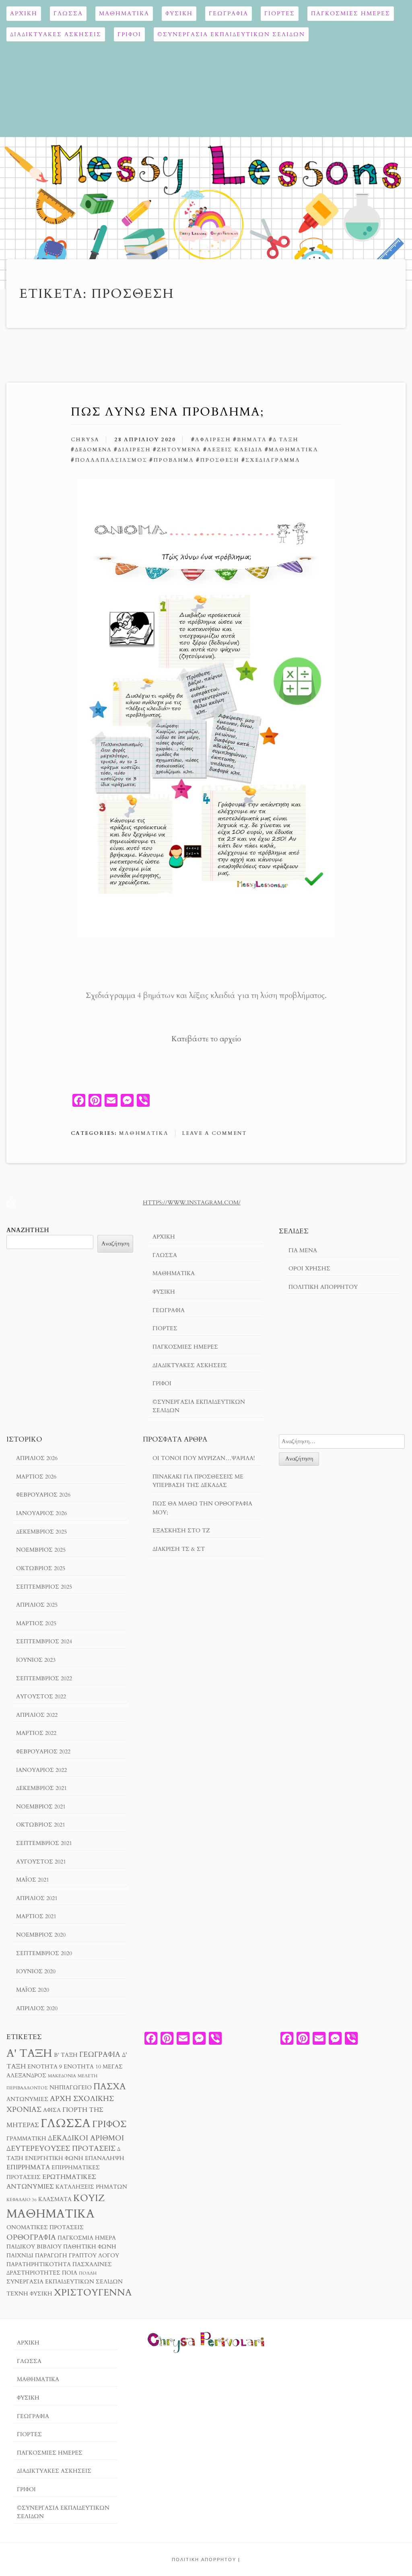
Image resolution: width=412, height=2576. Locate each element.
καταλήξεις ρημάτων (91, 2187)
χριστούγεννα (93, 2292)
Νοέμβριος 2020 (41, 1935)
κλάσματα (55, 2199)
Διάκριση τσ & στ (179, 1549)
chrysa (85, 440)
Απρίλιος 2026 (37, 1458)
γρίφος (109, 2124)
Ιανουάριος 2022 (41, 1770)
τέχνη (17, 2294)
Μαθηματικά (124, 13)
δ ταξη (286, 440)
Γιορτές (280, 13)
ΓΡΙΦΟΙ (129, 34)
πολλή (88, 2273)
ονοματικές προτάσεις (45, 2228)
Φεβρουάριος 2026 (43, 1495)
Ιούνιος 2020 (36, 1971)
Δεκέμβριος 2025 (41, 1532)
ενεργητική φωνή (54, 2158)
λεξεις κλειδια (235, 450)
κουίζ (89, 2198)
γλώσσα (66, 2123)
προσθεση (220, 460)
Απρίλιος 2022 (37, 1715)
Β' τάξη (66, 2055)
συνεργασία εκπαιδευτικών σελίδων (65, 2282)
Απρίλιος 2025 (37, 1605)
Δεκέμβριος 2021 (41, 1788)
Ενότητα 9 (45, 2067)
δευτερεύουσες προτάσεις (61, 2148)
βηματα (252, 440)
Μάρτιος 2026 (36, 1477)
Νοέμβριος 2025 (41, 1550)
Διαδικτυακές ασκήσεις (56, 34)
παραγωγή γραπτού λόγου (77, 2256)
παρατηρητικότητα (39, 2265)
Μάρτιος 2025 (36, 1623)
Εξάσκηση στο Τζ (181, 1531)
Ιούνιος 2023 (36, 1660)
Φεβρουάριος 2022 (43, 1752)
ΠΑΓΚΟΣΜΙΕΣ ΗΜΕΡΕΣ (351, 13)
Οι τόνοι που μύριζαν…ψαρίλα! (204, 1458)
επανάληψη (105, 2158)
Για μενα (303, 1250)
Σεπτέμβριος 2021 (44, 1843)
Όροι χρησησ (309, 1269)
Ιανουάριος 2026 (41, 1513)
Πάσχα (110, 2087)
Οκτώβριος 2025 (41, 1568)
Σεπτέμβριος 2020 (44, 1953)
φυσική (41, 2294)
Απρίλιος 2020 (37, 2008)
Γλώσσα (68, 13)
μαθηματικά (50, 2214)
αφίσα (52, 2110)
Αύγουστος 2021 (41, 1862)
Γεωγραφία (229, 13)
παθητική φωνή (90, 2247)
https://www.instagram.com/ (192, 1203)
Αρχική (24, 13)
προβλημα (174, 460)
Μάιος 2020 (33, 1990)
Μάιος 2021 (33, 1880)
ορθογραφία (31, 2237)
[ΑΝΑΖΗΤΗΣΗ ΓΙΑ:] (342, 1441)
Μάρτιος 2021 (36, 1916)
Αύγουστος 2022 (41, 1697)
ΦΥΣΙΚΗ (179, 13)
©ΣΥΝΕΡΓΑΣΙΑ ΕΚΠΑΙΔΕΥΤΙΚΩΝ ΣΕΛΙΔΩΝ (231, 34)
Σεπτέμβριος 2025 (44, 1587)
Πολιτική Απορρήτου (323, 1287)
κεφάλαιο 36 (22, 2200)
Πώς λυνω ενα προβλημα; (167, 412)
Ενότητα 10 (82, 2067)
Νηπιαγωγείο (71, 2088)
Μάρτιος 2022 (36, 1733)
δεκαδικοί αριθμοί (86, 2138)
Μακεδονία (62, 2076)
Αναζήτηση (28, 1230)
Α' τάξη (29, 2053)
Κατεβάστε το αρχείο (206, 1039)
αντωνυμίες (27, 2099)
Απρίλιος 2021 (37, 1898)
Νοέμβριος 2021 (41, 1807)
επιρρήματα (28, 2167)
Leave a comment (214, 1133)
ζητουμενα (179, 450)
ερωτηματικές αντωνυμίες (51, 2182)
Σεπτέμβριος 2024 (44, 1641)
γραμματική (26, 2139)
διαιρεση (134, 450)
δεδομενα (93, 450)
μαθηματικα (294, 450)
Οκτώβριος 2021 (41, 1825)
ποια (70, 2273)
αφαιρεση (213, 440)
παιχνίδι (20, 2256)
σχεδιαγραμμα (273, 460)
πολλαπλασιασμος (111, 460)
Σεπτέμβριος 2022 (44, 1678)
